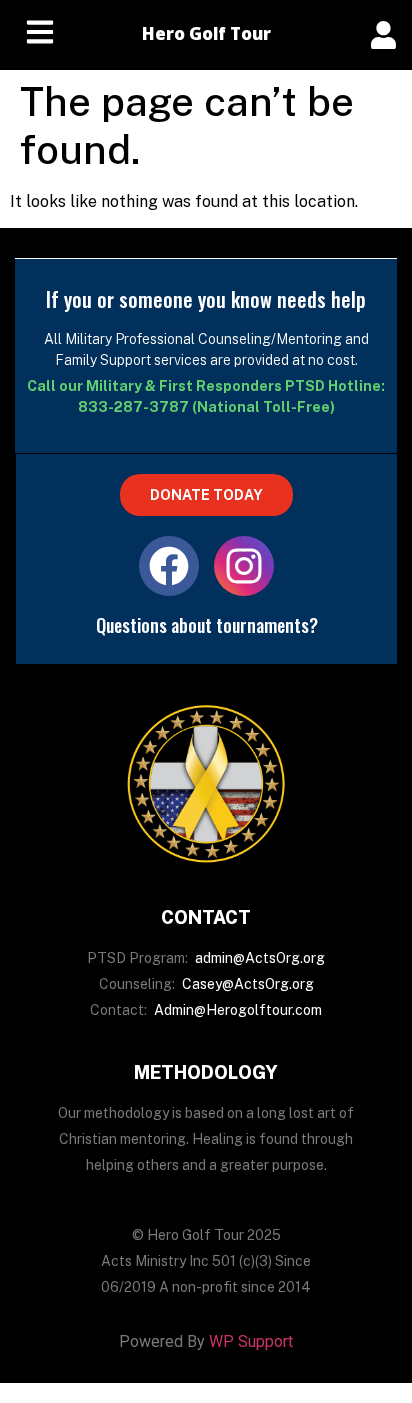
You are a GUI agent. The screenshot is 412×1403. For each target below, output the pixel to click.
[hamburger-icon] (40, 35)
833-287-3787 (133, 407)
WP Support (251, 1341)
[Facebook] (169, 566)
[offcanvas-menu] (383, 35)
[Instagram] (244, 566)
